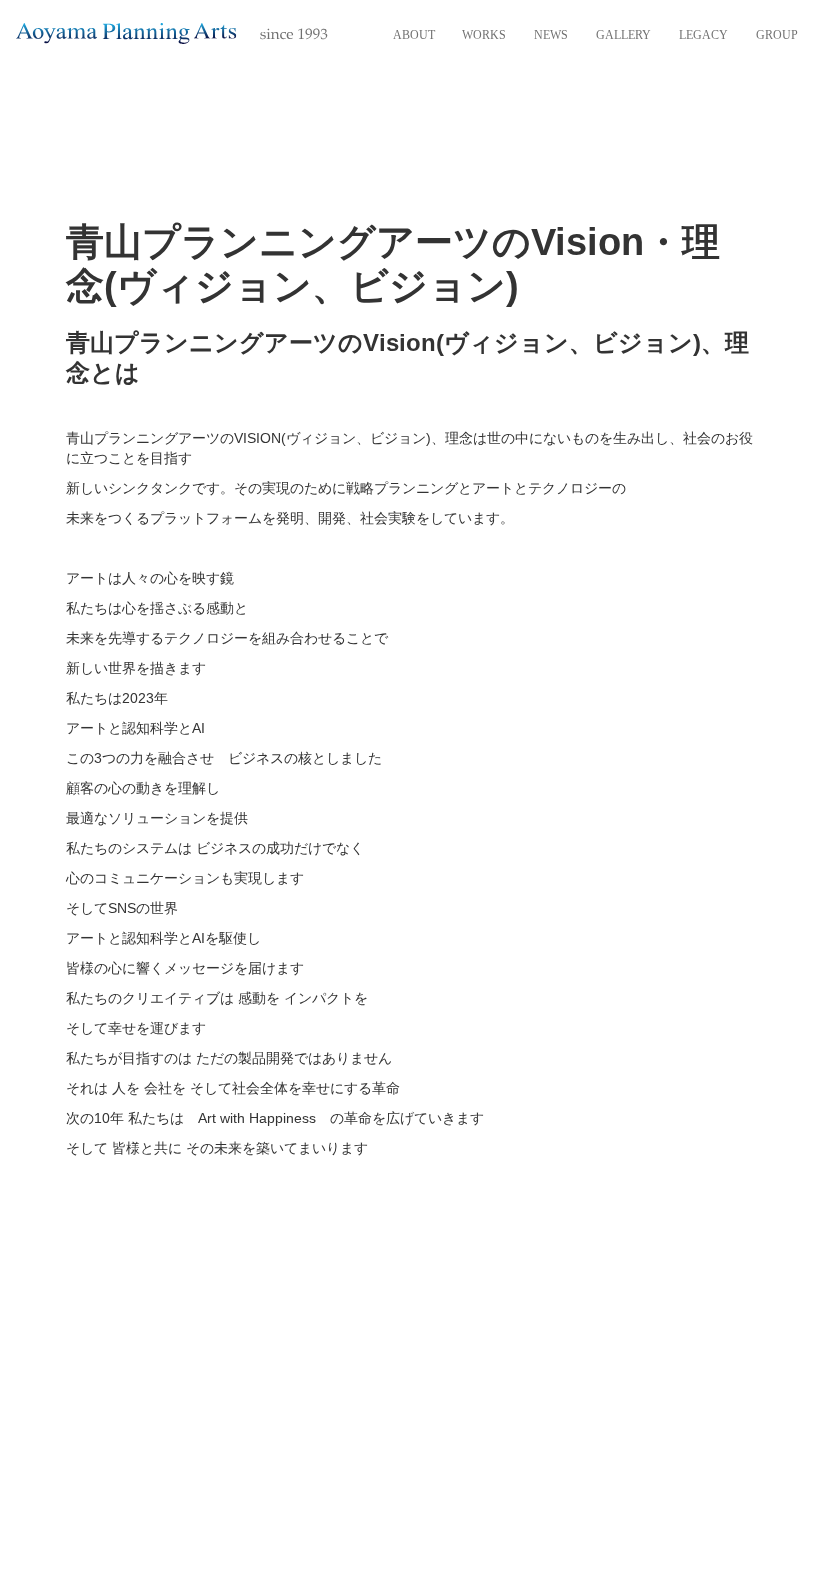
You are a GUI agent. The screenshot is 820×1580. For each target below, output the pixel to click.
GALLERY (623, 35)
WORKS (484, 35)
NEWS (551, 35)
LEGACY (703, 35)
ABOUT (414, 35)
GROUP (777, 35)
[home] (172, 33)
